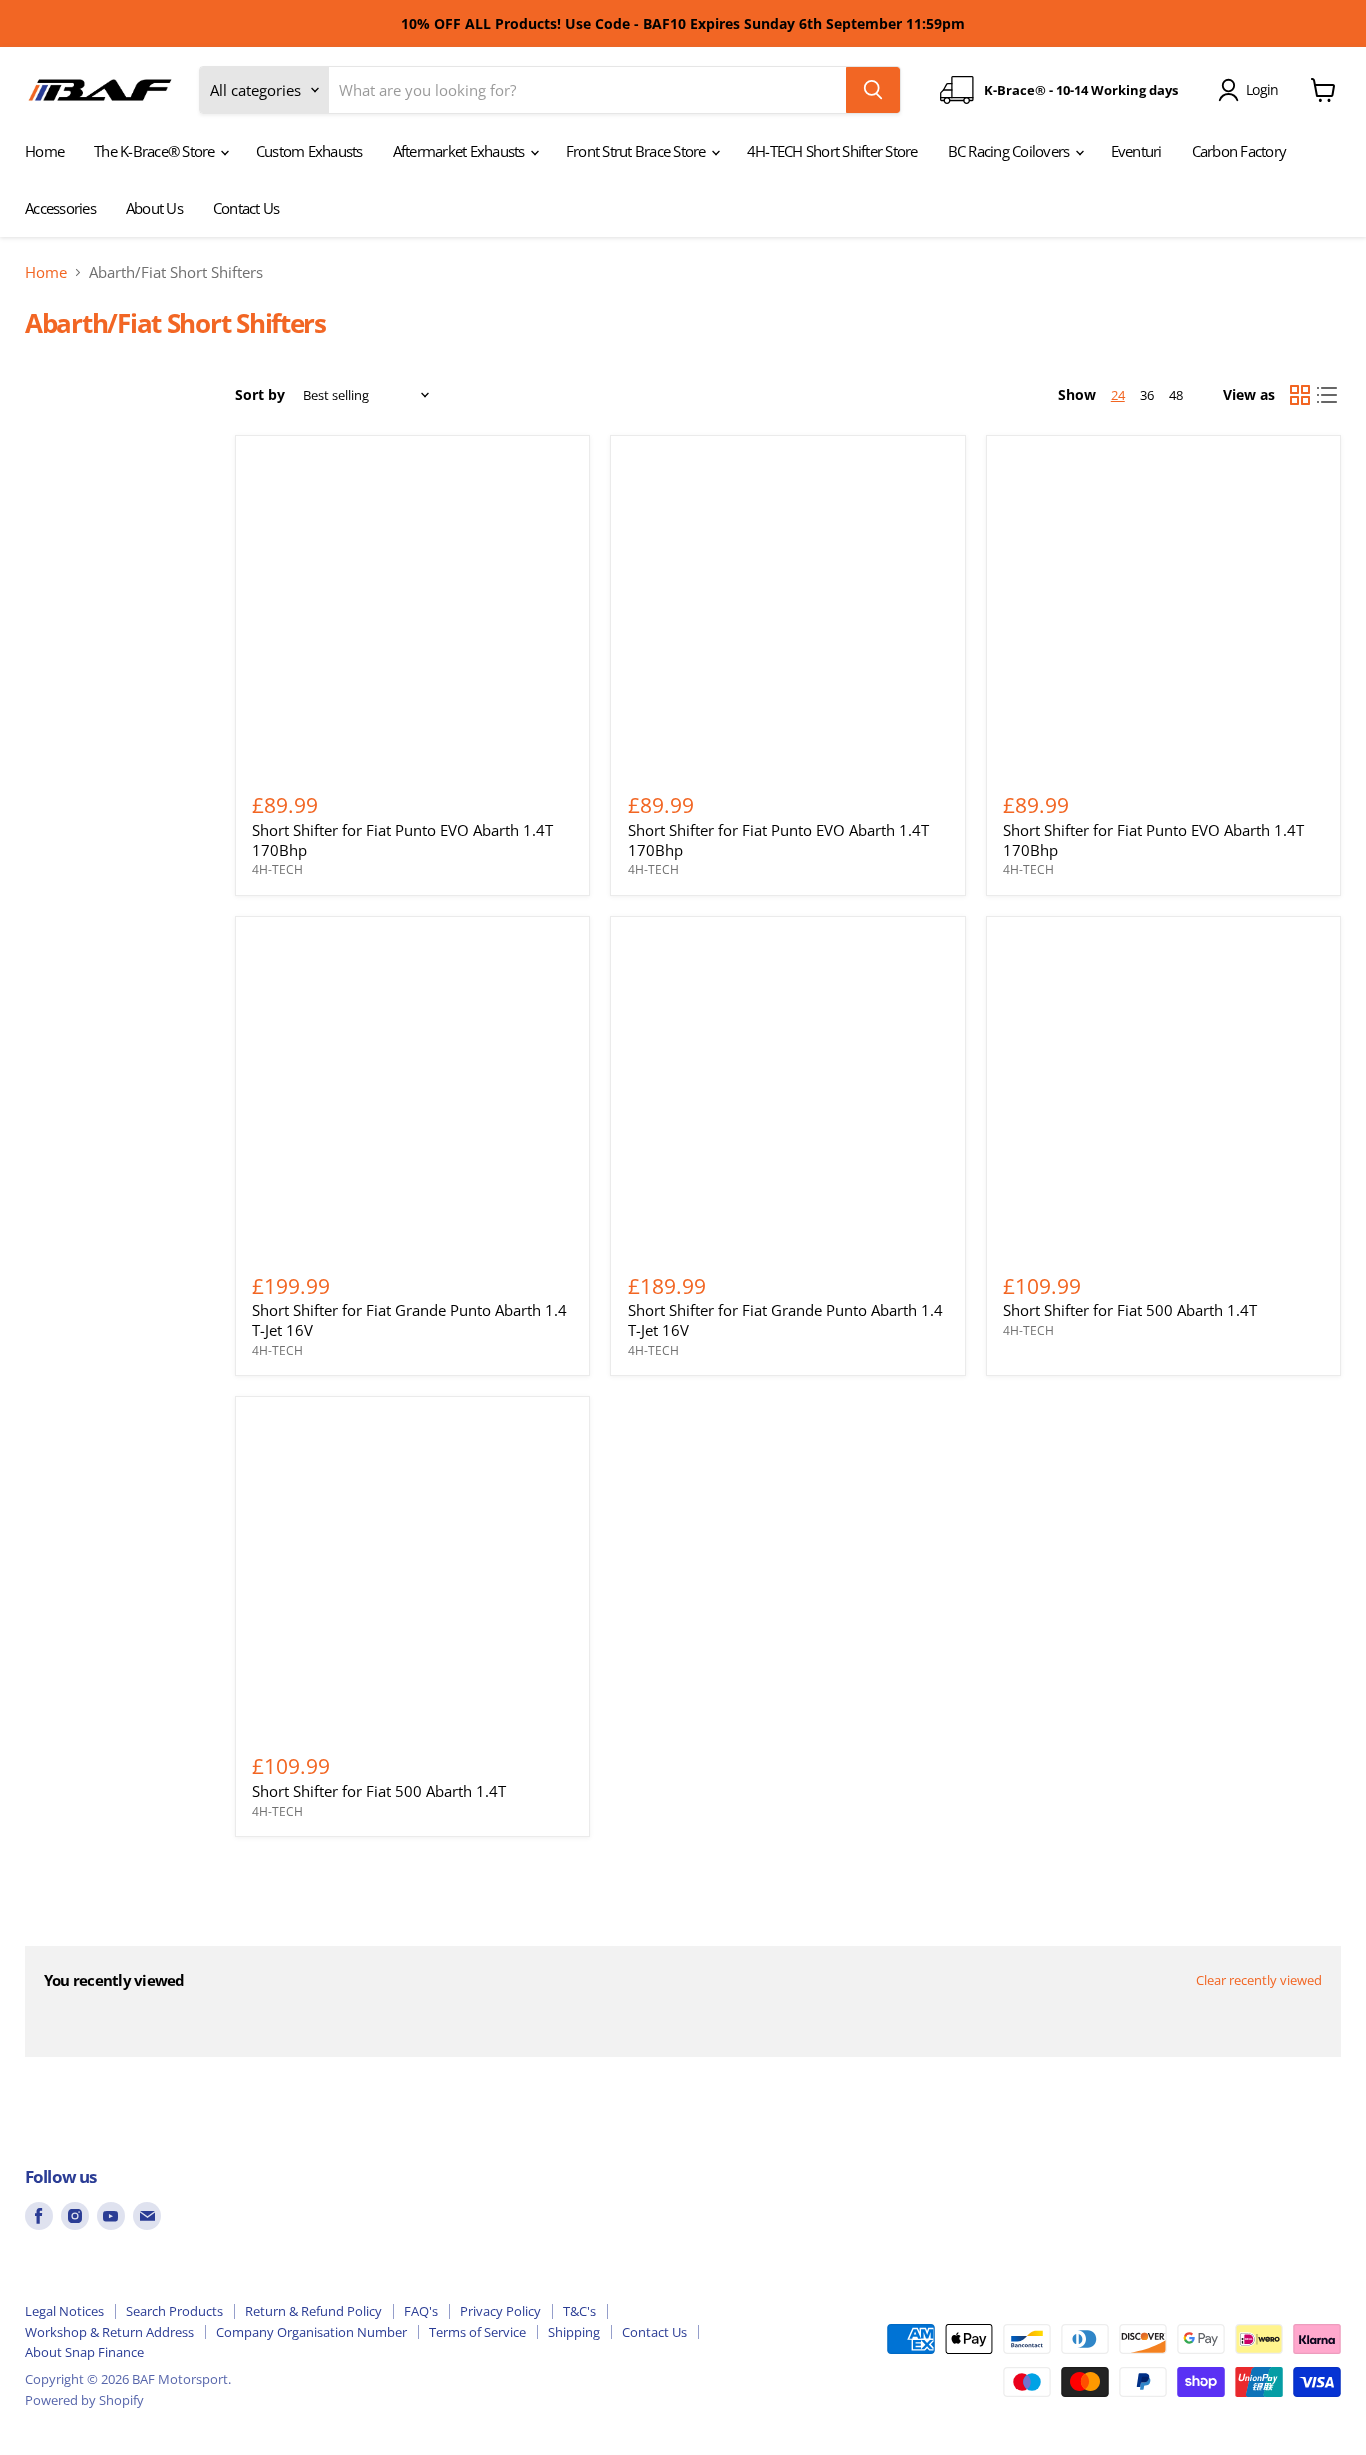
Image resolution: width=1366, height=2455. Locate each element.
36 (1147, 395)
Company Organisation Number (311, 2332)
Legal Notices (64, 2311)
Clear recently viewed (1259, 1980)
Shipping (574, 2332)
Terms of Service (477, 2332)
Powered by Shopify (84, 2400)
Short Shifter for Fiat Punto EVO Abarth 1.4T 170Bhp (402, 840)
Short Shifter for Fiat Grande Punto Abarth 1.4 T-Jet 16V (409, 1320)
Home (44, 151)
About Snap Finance (84, 2352)
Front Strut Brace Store (637, 151)
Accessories (60, 208)
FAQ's (421, 2311)
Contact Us (246, 208)
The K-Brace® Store (156, 151)
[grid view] (1300, 395)
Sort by (260, 395)
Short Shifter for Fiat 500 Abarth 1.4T (1130, 1310)
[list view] (1328, 395)
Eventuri (1136, 151)
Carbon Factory (1239, 151)
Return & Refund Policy (313, 2311)
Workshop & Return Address (109, 2332)
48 (1176, 395)
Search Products (174, 2311)
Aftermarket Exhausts (460, 151)
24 (1118, 395)
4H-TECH (277, 869)
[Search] (873, 90)
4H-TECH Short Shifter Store (832, 151)
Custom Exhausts (309, 151)
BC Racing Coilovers (1010, 151)
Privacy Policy (500, 2311)
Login (1262, 89)
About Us (154, 208)
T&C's (579, 2311)
